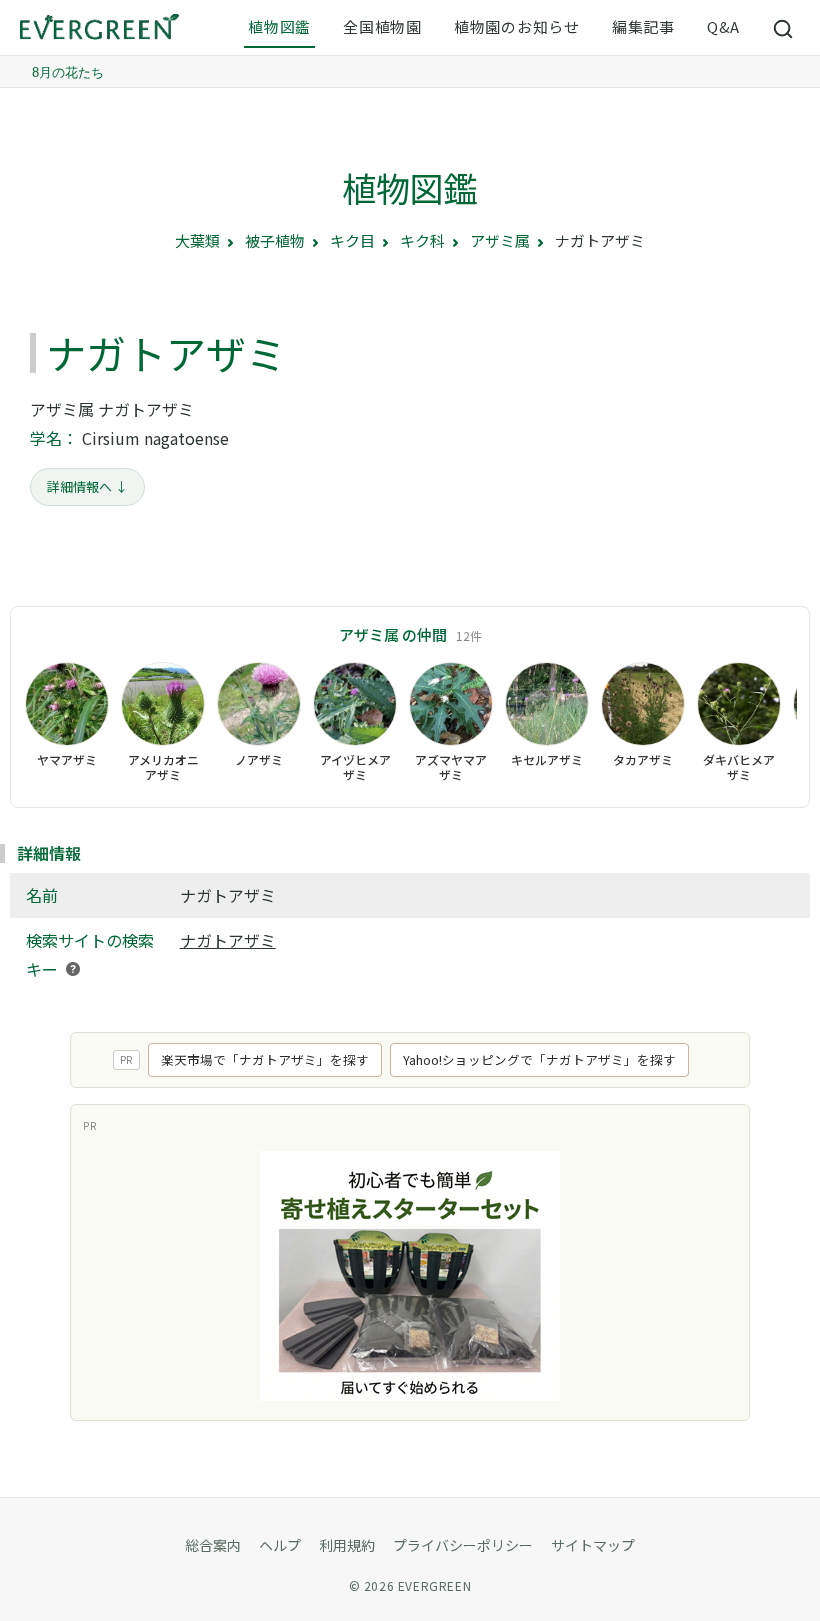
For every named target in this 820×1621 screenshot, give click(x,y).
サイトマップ (593, 1545)
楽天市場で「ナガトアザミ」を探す (265, 1059)
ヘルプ (280, 1545)
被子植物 (275, 240)
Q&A (723, 26)
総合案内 (213, 1545)
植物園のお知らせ (517, 26)
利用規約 (347, 1545)
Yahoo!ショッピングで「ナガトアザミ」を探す (539, 1059)
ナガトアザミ (228, 940)
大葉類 (197, 240)
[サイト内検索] (784, 28)
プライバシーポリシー (463, 1545)
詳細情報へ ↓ (87, 486)
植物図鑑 (279, 26)
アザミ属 (500, 240)
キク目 (352, 240)
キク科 (422, 240)
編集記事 (643, 26)
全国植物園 (382, 26)
